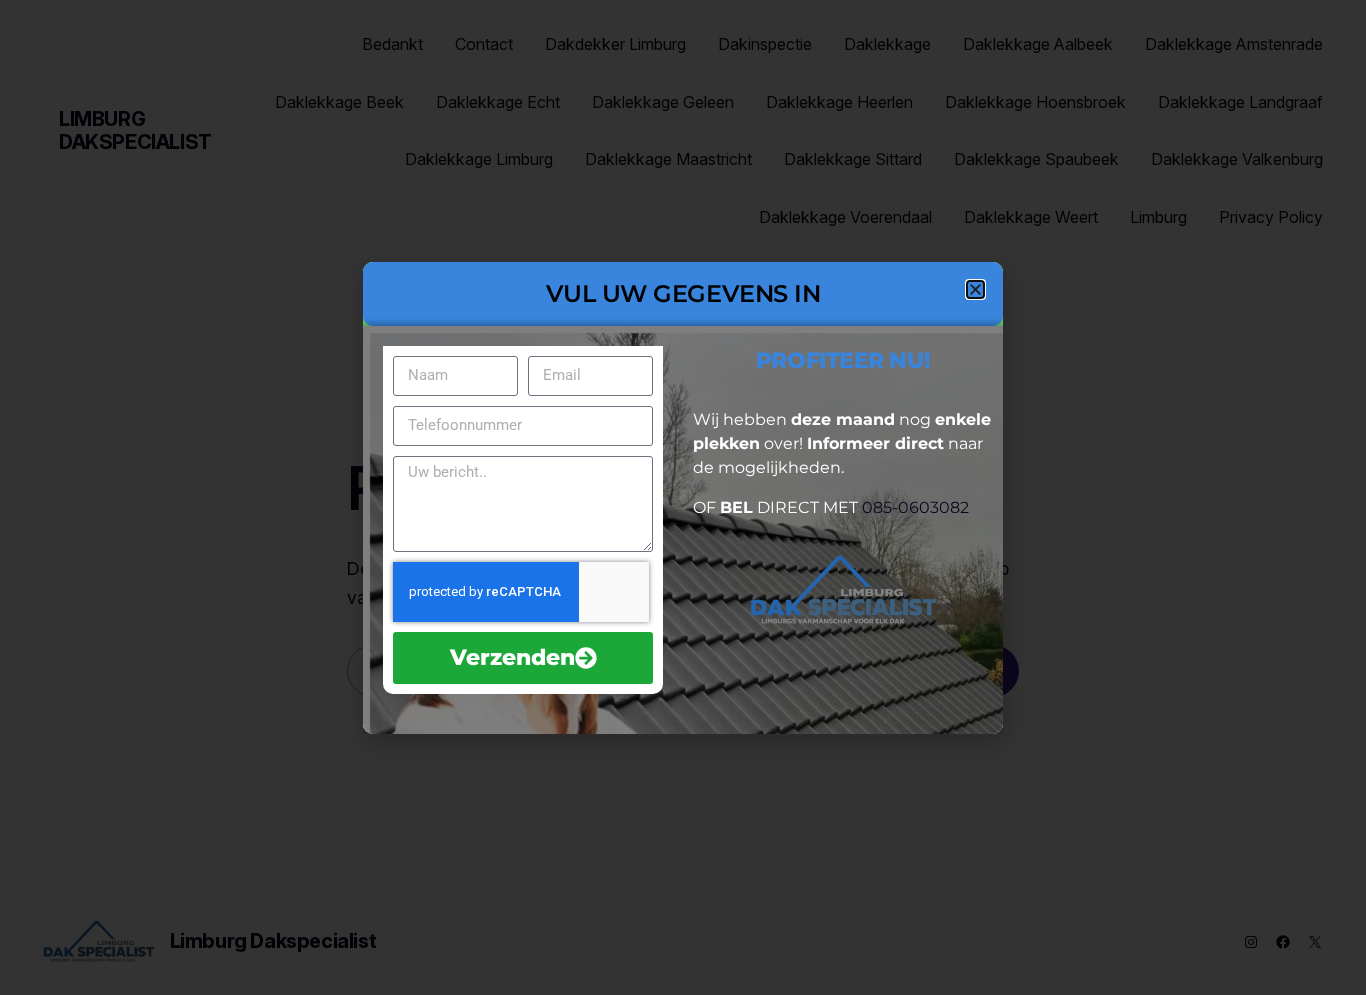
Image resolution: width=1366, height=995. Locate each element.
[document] (683, 497)
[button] (975, 289)
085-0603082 (915, 507)
